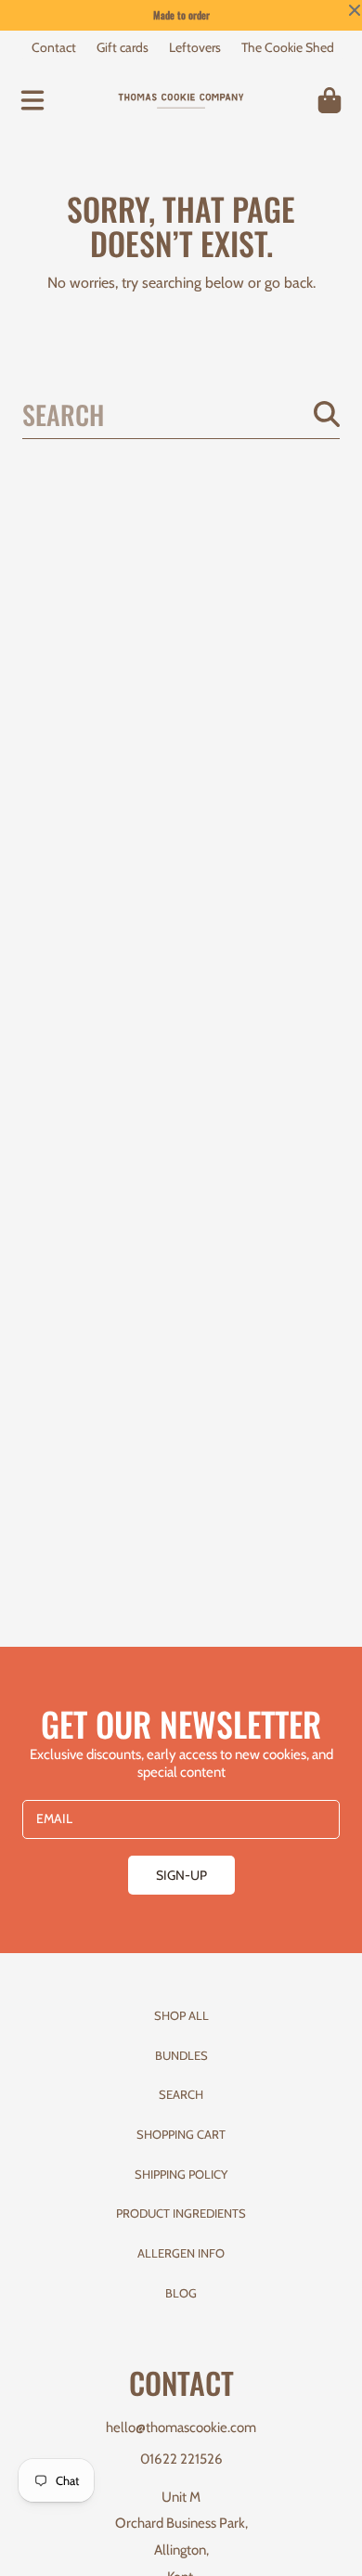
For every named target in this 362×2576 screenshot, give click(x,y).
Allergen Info (181, 2253)
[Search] (327, 414)
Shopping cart (181, 2134)
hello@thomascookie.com (181, 2427)
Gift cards (123, 47)
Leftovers (195, 47)
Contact (54, 47)
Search (181, 2094)
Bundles (181, 2055)
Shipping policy (181, 2174)
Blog (181, 2293)
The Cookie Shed (288, 47)
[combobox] (181, 414)
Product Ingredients (181, 2213)
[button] (32, 100)
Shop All (181, 2015)
